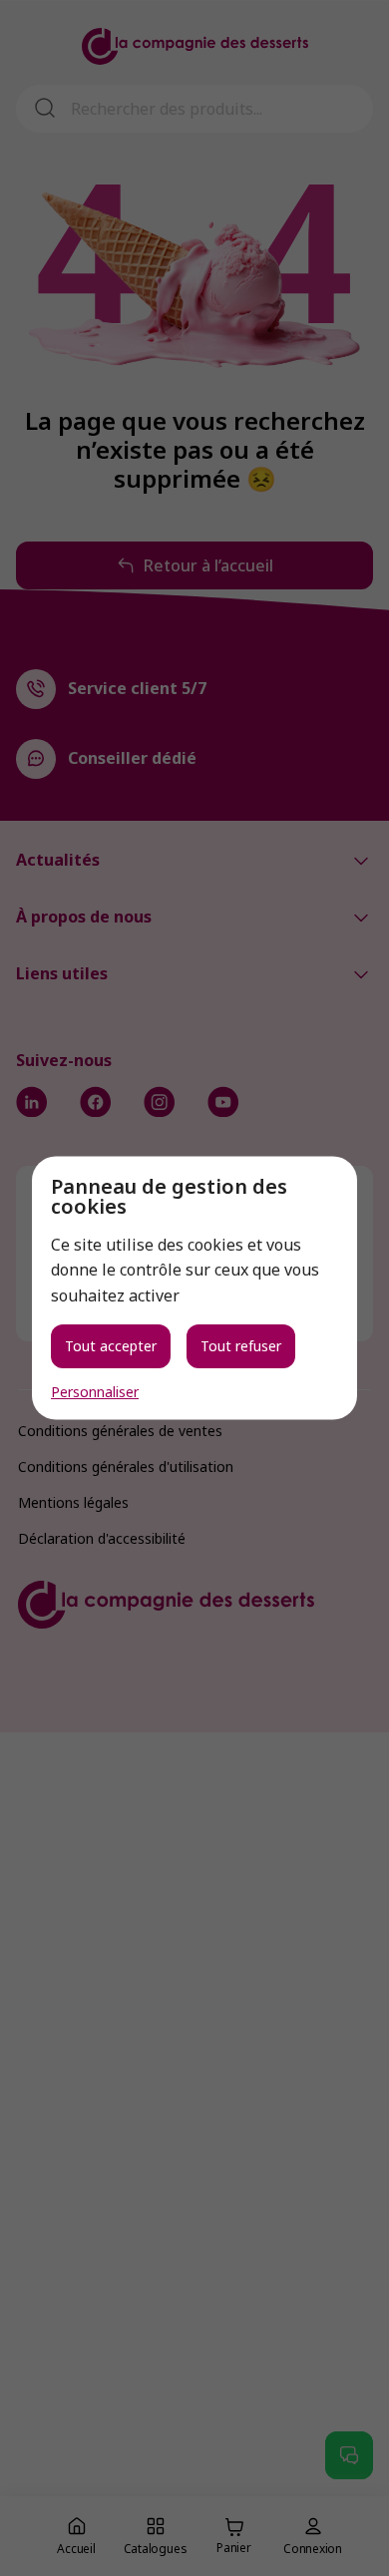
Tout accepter (111, 1346)
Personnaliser (95, 1392)
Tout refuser (241, 1346)
